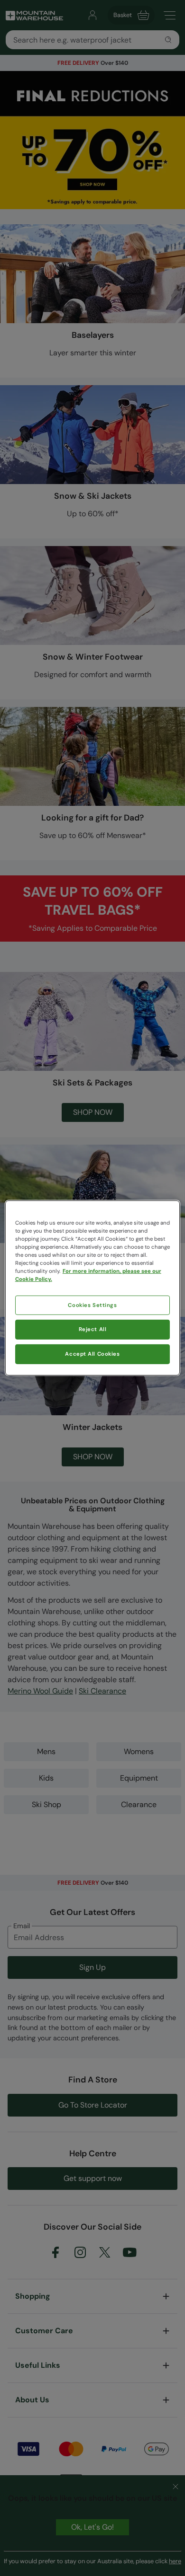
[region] (93, 1288)
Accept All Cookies (92, 1354)
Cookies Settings (92, 1305)
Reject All (93, 1329)
